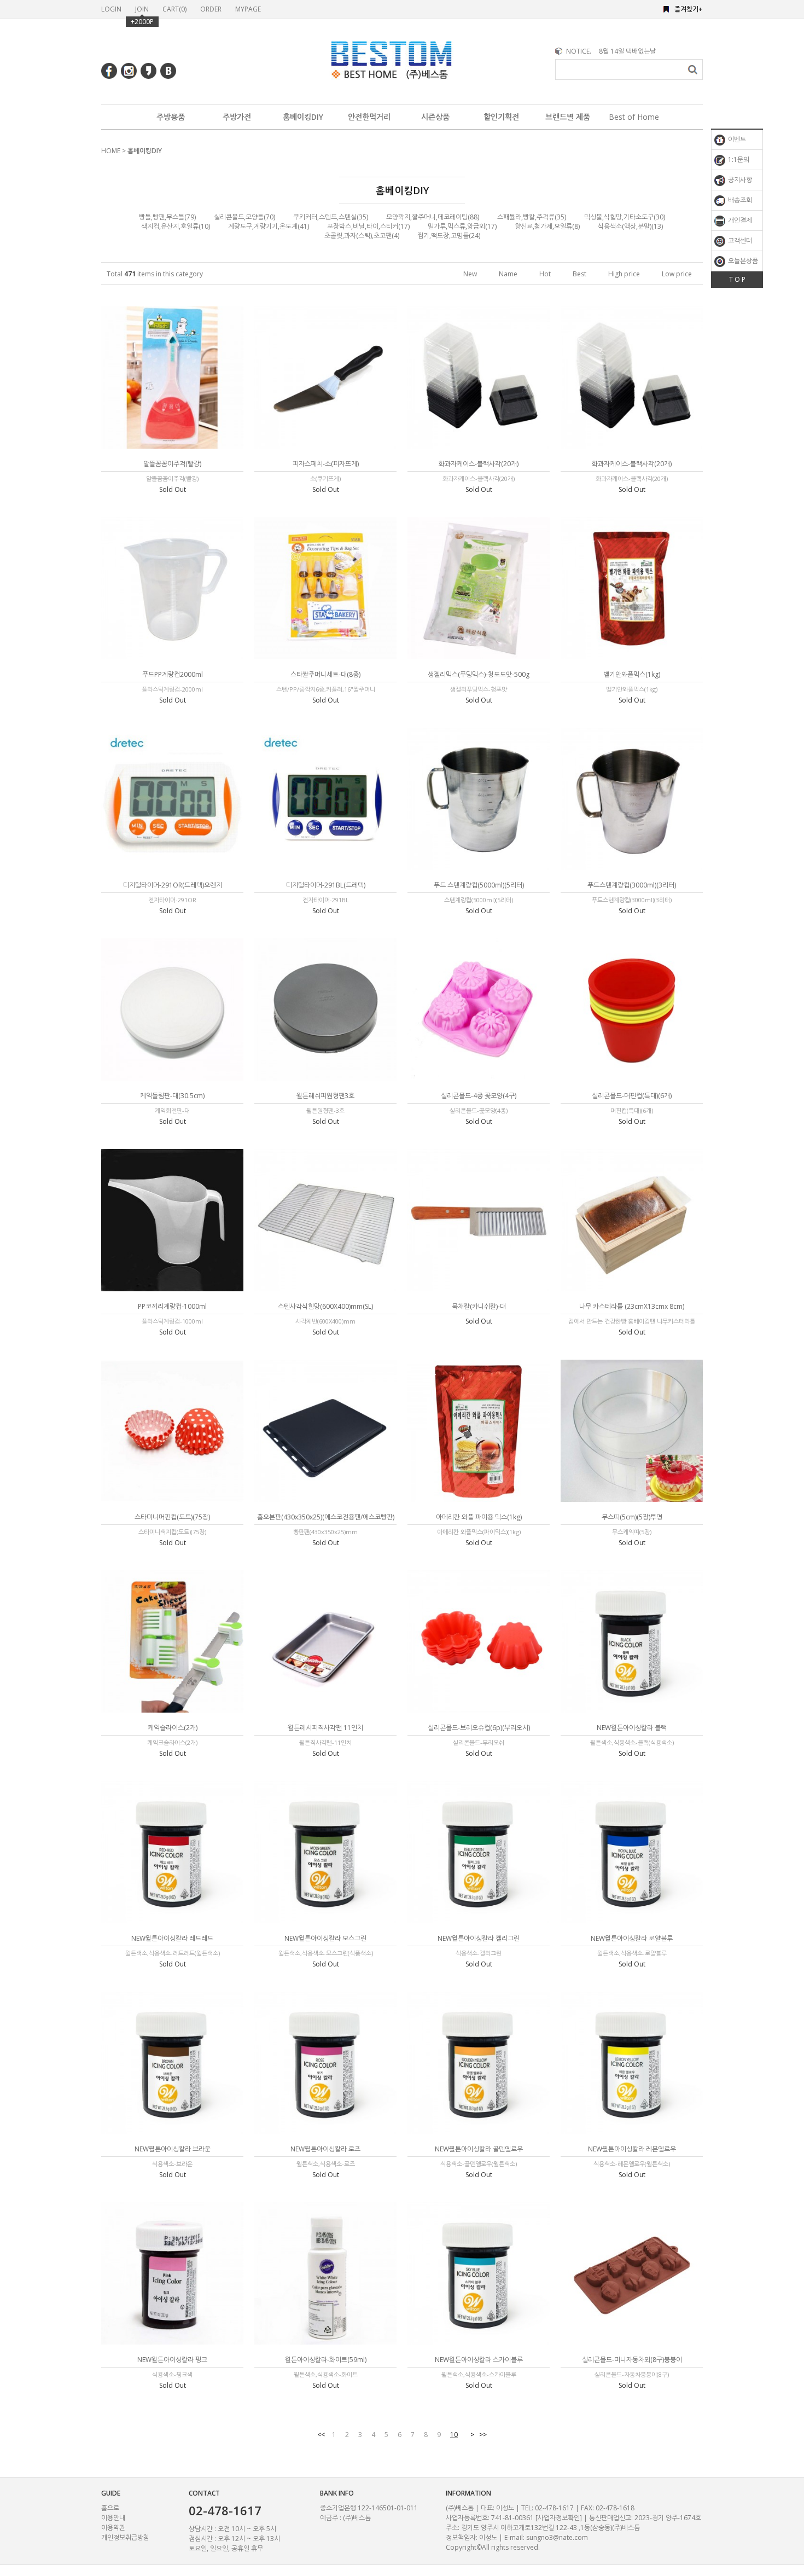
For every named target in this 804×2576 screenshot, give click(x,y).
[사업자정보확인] (559, 2518)
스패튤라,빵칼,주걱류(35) (532, 217)
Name (508, 274)
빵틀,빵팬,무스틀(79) (167, 217)
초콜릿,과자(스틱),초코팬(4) (362, 236)
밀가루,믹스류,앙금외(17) (462, 226)
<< (321, 2435)
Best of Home (634, 117)
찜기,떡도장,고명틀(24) (449, 236)
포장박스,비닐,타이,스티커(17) (368, 226)
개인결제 (739, 220)
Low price (677, 274)
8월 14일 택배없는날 (627, 51)
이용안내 (113, 2518)
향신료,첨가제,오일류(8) (547, 226)
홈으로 (110, 2508)
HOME (111, 151)
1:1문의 (738, 159)
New (470, 274)
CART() (174, 9)
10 (454, 2435)
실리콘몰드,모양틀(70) (244, 217)
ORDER (211, 9)
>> (483, 2435)
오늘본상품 (742, 261)
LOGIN (111, 9)
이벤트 (736, 139)
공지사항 (739, 180)
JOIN (142, 9)
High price (624, 274)
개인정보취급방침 (125, 2537)
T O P (737, 279)
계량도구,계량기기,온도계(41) (269, 226)
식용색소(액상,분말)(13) (630, 226)
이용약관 (113, 2528)
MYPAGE (248, 9)
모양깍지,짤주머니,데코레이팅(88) (433, 217)
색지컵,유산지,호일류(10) (176, 226)
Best (579, 274)
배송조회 (739, 200)
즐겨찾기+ (689, 9)
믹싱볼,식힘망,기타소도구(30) (625, 217)
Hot (545, 274)
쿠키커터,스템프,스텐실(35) (331, 217)
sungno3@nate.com (557, 2537)
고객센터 (739, 240)
